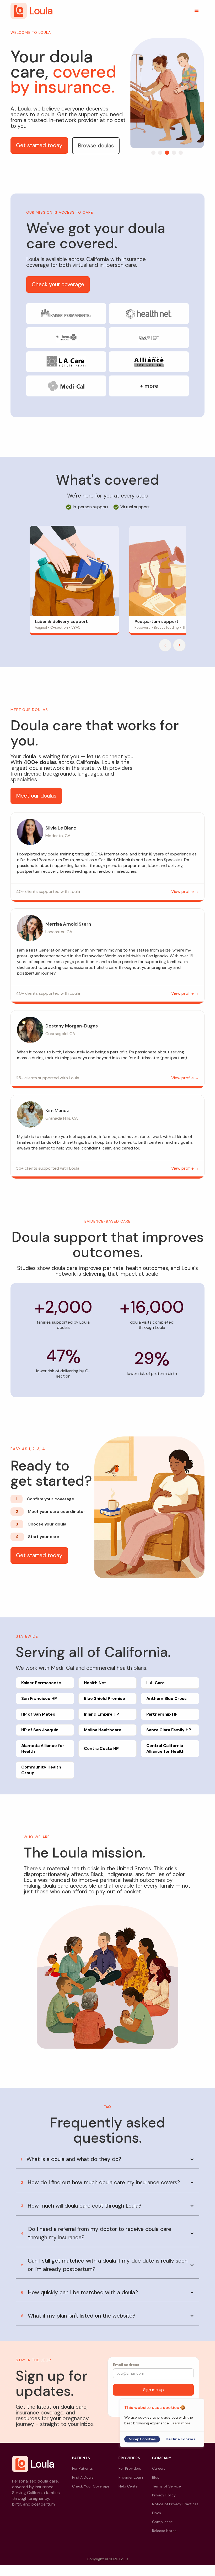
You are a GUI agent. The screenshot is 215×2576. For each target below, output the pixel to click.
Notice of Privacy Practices (175, 2504)
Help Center (129, 2486)
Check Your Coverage (91, 2486)
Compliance (162, 2522)
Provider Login (131, 2477)
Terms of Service (166, 2486)
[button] (197, 10)
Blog (156, 2477)
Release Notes (164, 2531)
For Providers (130, 2468)
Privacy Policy (164, 2495)
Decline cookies (181, 2439)
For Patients (82, 2468)
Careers (159, 2468)
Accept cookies (142, 2439)
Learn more (181, 2423)
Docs (157, 2513)
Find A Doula (83, 2477)
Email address (126, 2365)
